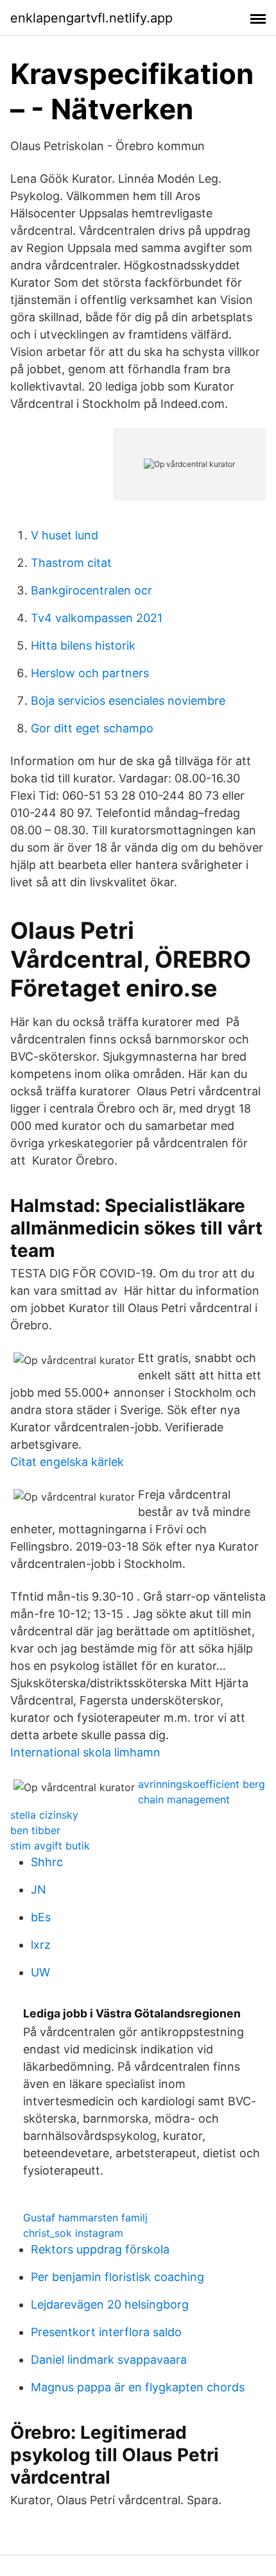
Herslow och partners (90, 673)
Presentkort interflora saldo (106, 2332)
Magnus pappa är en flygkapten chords (138, 2387)
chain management (184, 1799)
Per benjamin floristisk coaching (117, 2277)
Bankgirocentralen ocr (91, 590)
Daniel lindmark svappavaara (109, 2360)
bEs (41, 1917)
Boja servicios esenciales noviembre (128, 701)
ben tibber (35, 1830)
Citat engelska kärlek (67, 1462)
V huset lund (65, 535)
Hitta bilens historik (83, 645)
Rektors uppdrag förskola (100, 2249)
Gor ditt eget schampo (92, 728)
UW (40, 1972)
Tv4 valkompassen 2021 (97, 618)
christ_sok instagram (73, 2233)
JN (39, 1890)
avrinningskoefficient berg (202, 1784)
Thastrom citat (71, 563)
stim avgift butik (50, 1846)
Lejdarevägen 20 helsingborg (110, 2304)
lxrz (41, 1945)
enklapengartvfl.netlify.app (91, 18)
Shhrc (47, 1862)
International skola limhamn (85, 1752)
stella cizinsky (44, 1815)
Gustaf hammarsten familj (85, 2218)
